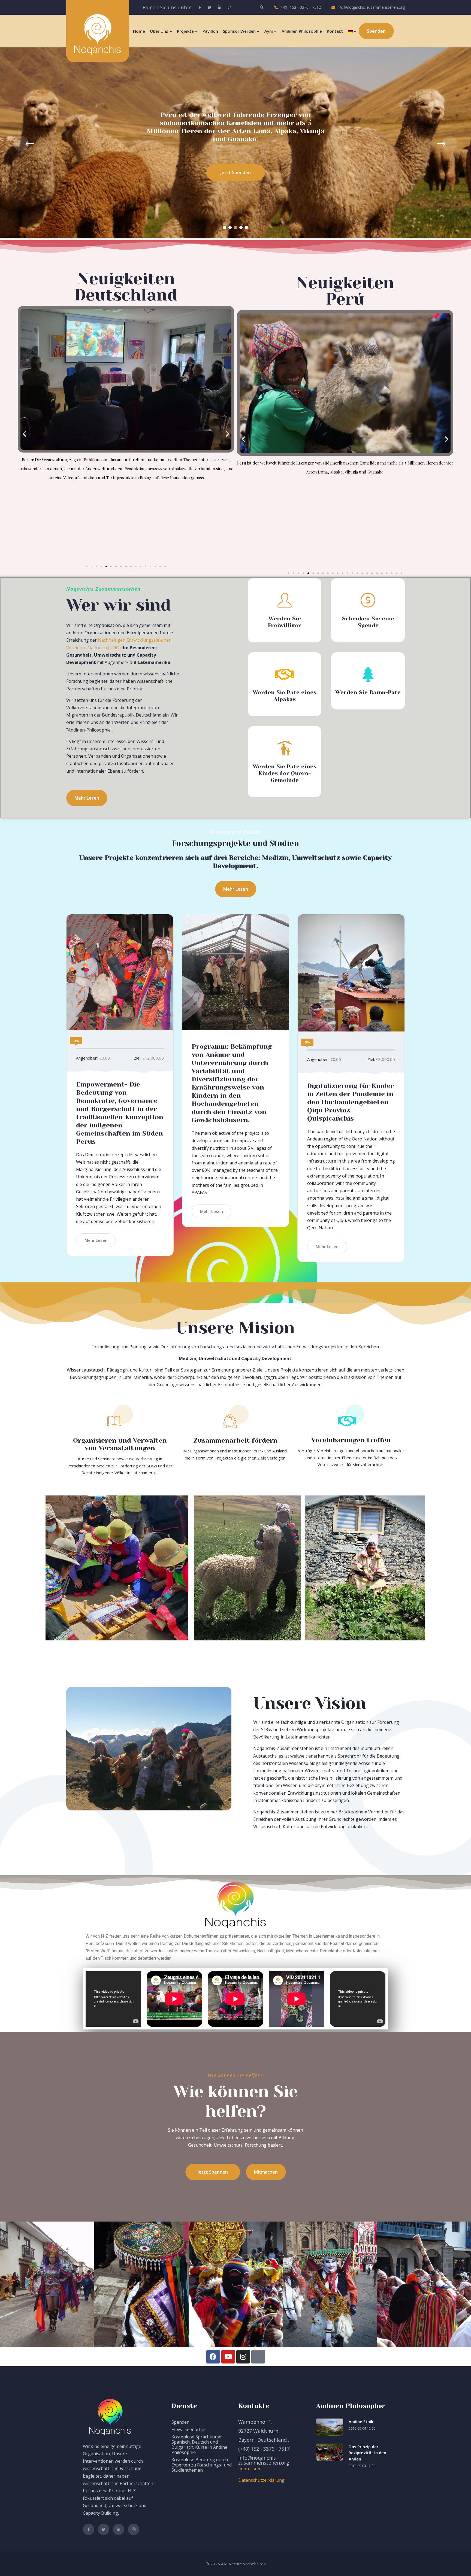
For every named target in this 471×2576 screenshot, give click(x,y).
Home (139, 31)
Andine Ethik (361, 2422)
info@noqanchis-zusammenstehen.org (371, 7)
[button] (225, 227)
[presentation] (21, 144)
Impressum (250, 2469)
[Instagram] (243, 2357)
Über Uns (159, 31)
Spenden (180, 2422)
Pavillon (210, 31)
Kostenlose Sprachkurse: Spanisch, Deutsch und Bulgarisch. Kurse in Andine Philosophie (199, 2445)
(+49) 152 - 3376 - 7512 (300, 7)
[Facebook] (213, 2357)
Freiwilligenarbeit (189, 2429)
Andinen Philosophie (302, 31)
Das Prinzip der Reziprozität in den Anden (367, 2453)
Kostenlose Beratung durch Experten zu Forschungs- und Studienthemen (202, 2465)
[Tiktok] (258, 2357)
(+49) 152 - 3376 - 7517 (264, 2449)
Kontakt (335, 31)
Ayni (269, 31)
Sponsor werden (239, 31)
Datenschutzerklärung (261, 2480)
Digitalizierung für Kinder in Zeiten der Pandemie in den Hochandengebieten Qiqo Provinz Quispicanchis (351, 1102)
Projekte (185, 31)
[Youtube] (228, 2357)
